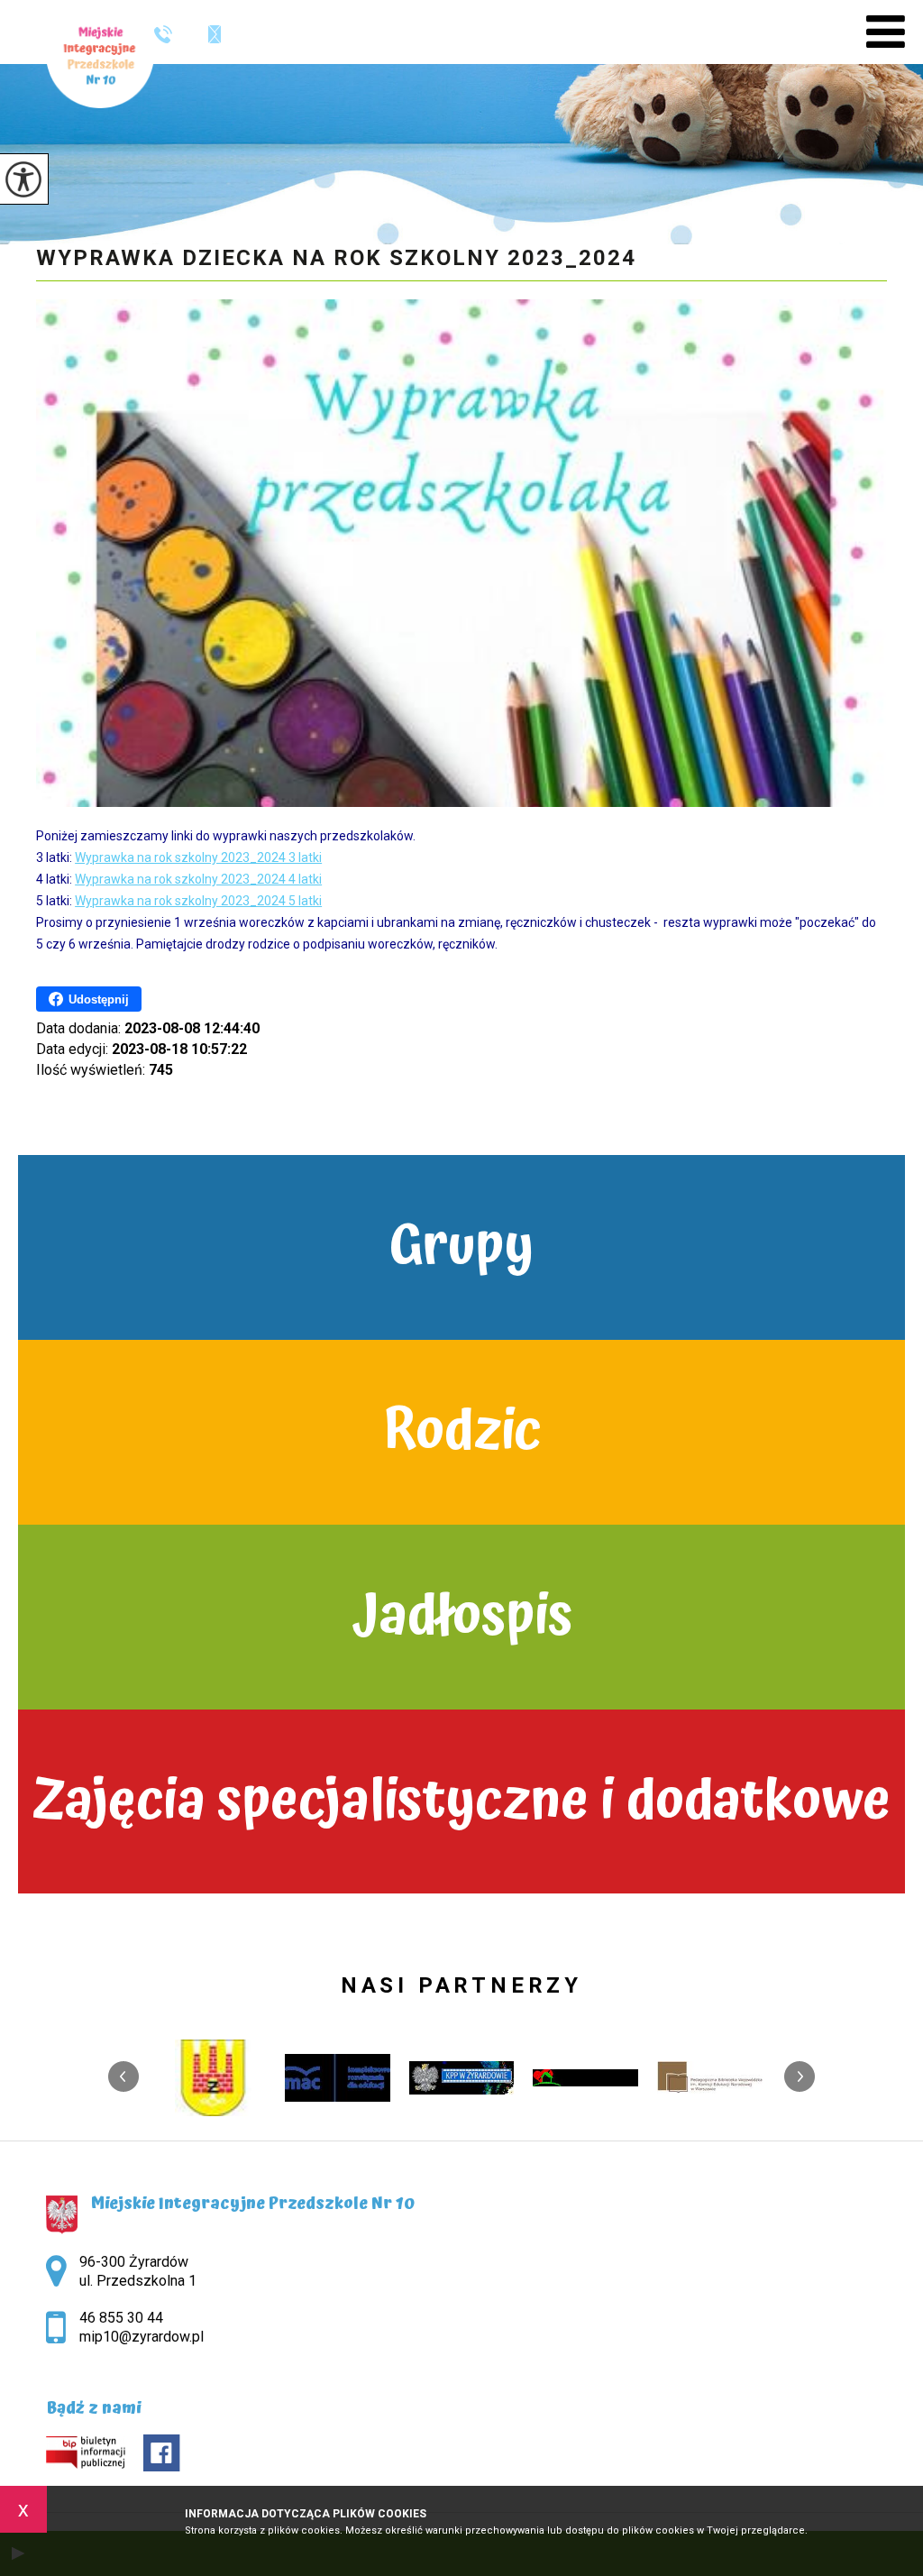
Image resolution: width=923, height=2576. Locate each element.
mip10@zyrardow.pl (206, 34)
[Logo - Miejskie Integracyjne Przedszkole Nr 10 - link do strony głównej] (100, 54)
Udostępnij (99, 999)
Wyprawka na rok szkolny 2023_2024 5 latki (198, 901)
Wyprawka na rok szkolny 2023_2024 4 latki (198, 879)
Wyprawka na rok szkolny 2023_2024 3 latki (198, 857)
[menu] (886, 32)
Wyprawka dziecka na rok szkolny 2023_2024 (336, 258)
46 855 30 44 (170, 34)
